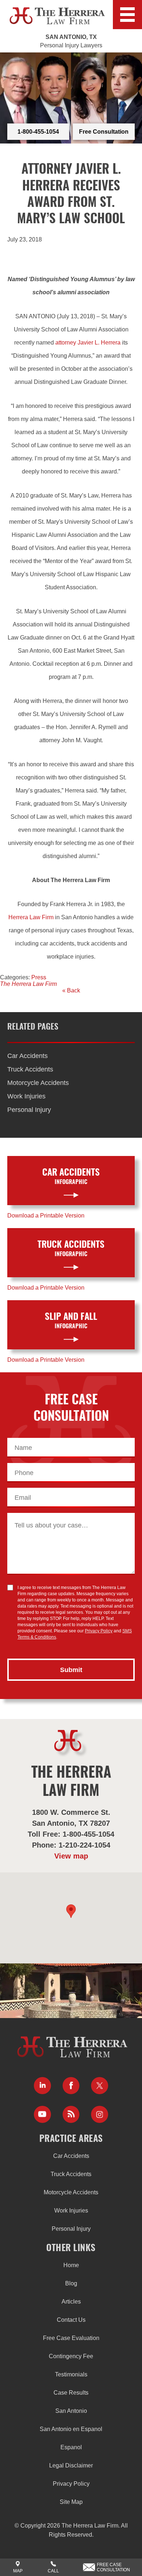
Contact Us (71, 2320)
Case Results (71, 2393)
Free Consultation (104, 132)
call (53, 2571)
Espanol (71, 2447)
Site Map (71, 2502)
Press (39, 977)
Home (71, 2265)
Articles (71, 2302)
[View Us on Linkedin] (42, 2086)
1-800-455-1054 (38, 132)
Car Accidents (27, 1056)
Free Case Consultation (113, 2567)
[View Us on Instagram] (100, 2114)
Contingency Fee (71, 2356)
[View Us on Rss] (71, 2114)
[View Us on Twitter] (100, 2086)
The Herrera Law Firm (28, 984)
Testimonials (71, 2374)
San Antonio (71, 2411)
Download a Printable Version (46, 1216)
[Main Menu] (127, 15)
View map (71, 1856)
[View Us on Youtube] (42, 2114)
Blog (71, 2283)
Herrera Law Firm (31, 917)
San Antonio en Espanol (71, 2429)
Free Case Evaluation (71, 2338)
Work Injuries (26, 1096)
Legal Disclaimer (71, 2465)
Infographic (71, 1177)
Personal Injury (29, 1110)
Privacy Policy (99, 1631)
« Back (71, 990)
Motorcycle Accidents (38, 1083)
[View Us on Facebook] (71, 2086)
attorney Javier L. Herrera (88, 343)
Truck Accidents (30, 1069)
